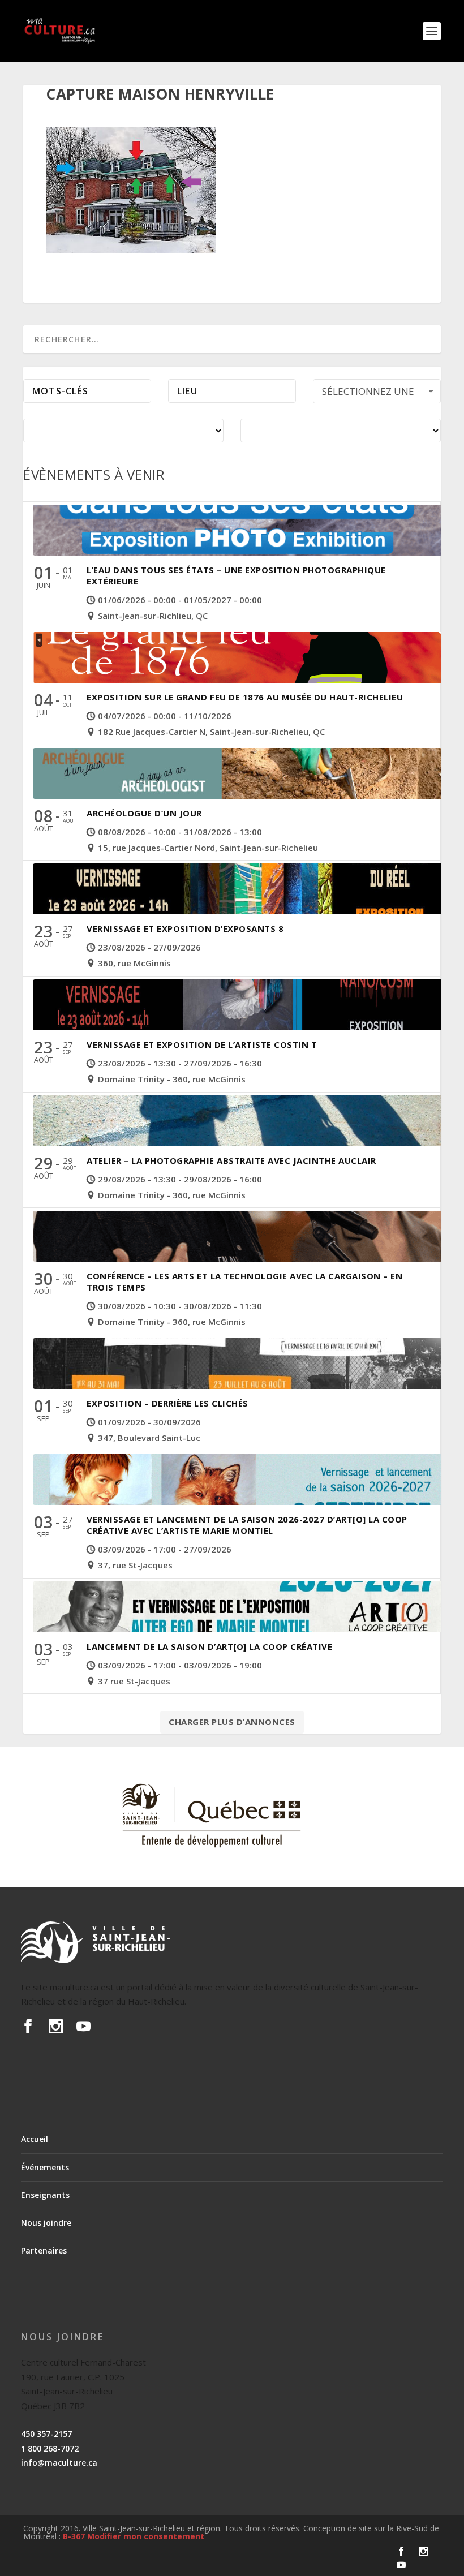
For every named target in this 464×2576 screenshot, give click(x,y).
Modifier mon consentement (146, 2536)
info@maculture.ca (59, 2463)
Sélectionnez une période (368, 394)
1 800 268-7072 (50, 2448)
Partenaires (44, 2250)
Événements (45, 2167)
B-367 (74, 2536)
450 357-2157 (46, 2434)
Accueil (35, 2139)
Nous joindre (46, 2223)
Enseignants (45, 2195)
